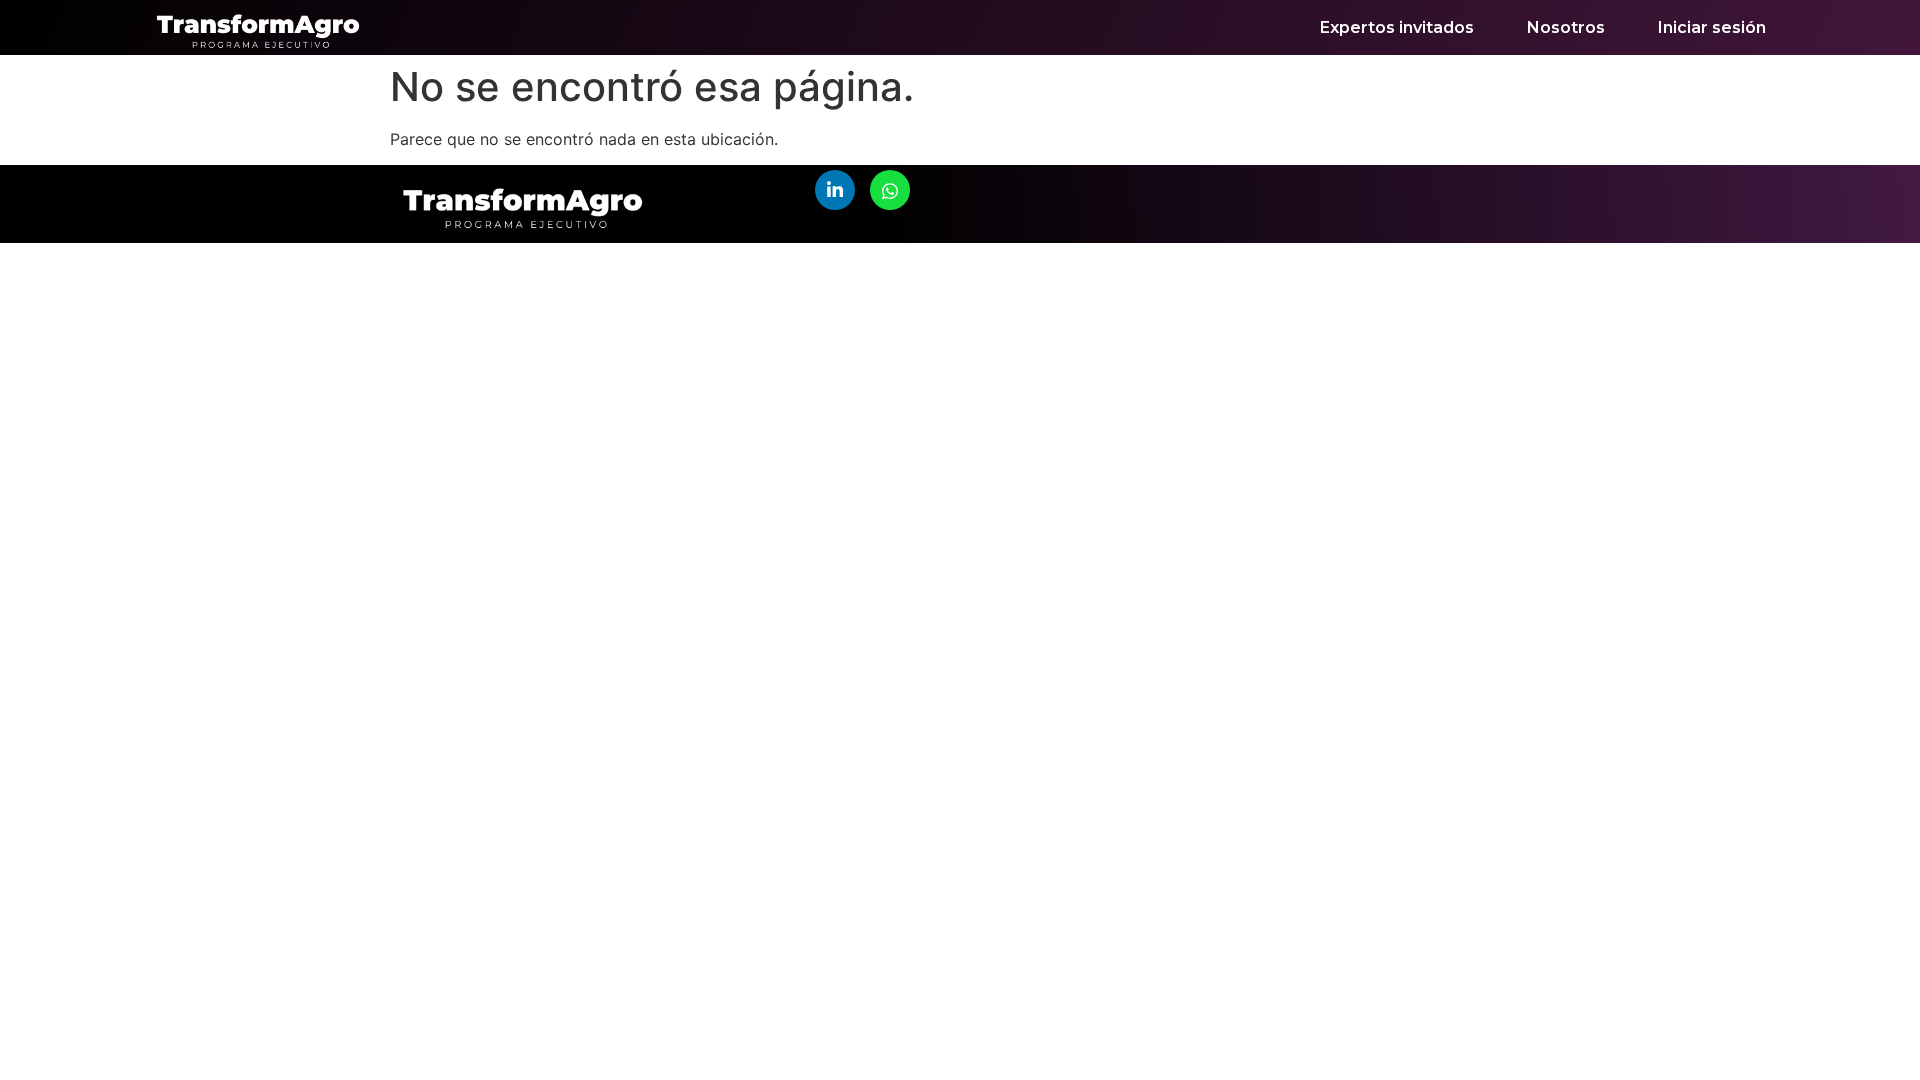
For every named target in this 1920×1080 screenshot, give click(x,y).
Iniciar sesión (1712, 27)
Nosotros (1566, 27)
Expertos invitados (1397, 27)
